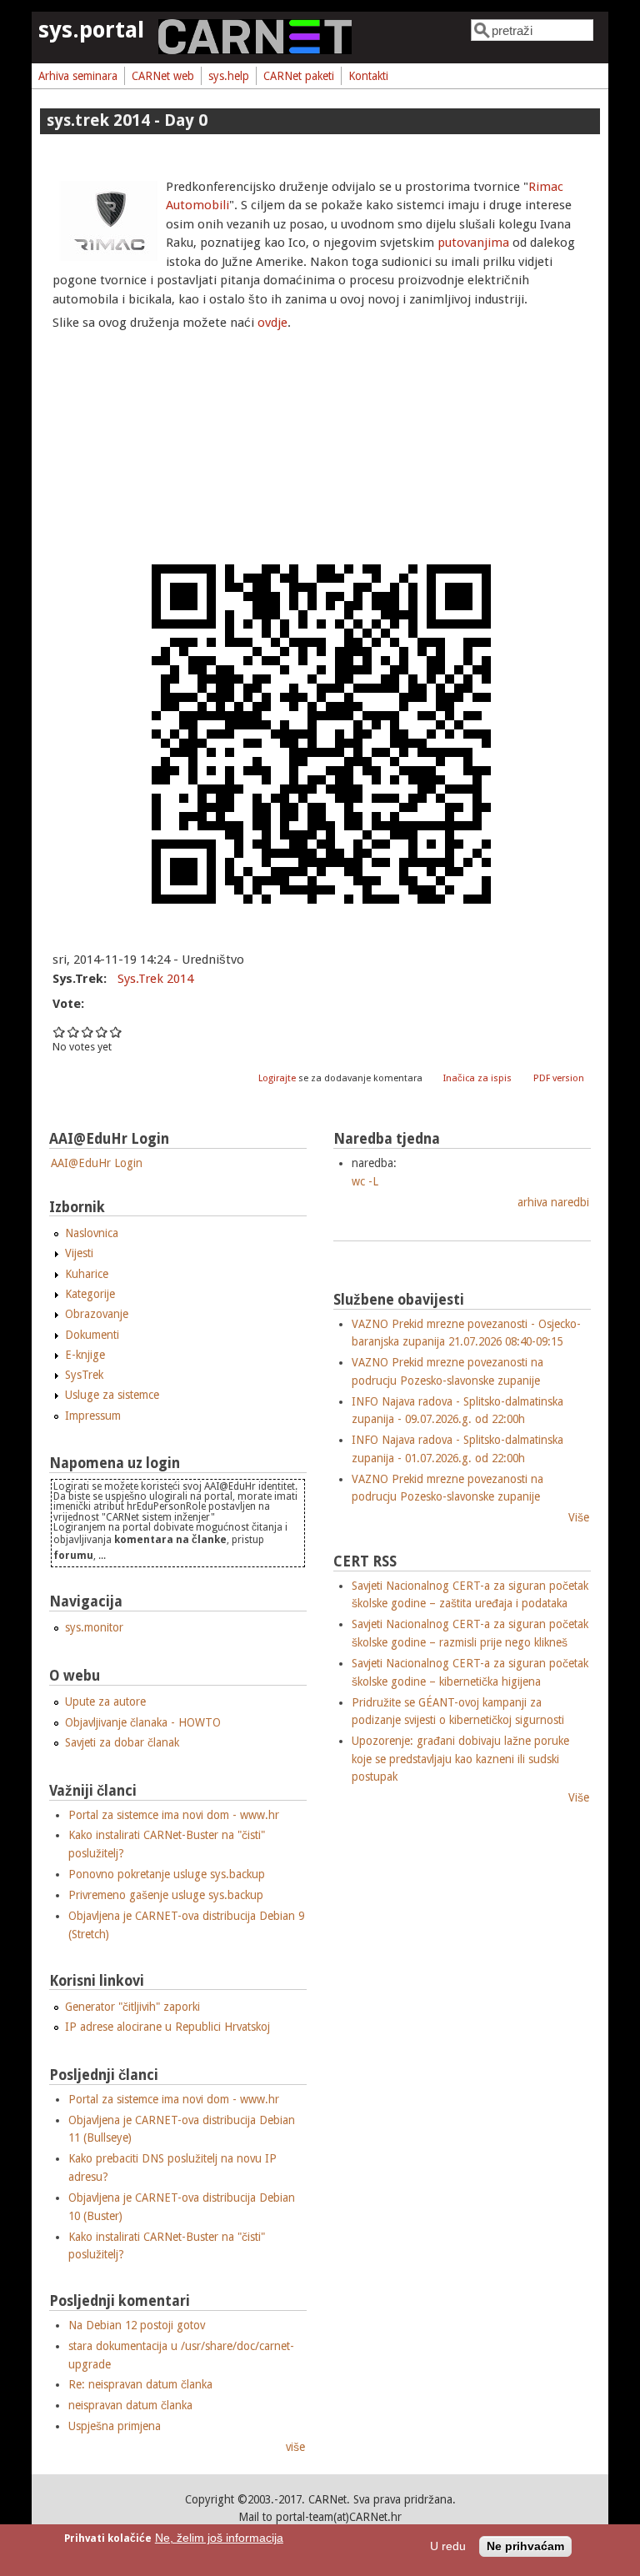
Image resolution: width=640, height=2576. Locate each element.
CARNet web (163, 76)
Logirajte (277, 1078)
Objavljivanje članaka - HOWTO (143, 1722)
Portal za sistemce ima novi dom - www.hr (174, 1815)
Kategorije (90, 1294)
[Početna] (255, 50)
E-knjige (85, 1355)
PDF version (559, 1078)
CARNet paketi (299, 76)
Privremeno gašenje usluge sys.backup (166, 1895)
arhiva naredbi (553, 1202)
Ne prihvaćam (525, 2546)
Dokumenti (92, 1335)
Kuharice (87, 1274)
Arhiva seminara (78, 76)
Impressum (93, 1416)
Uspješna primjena (115, 2426)
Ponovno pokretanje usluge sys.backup (167, 1874)
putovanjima (473, 243)
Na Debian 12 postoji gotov (137, 2325)
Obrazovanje (97, 1314)
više (295, 2447)
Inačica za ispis (477, 1078)
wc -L (365, 1181)
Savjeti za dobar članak (122, 1742)
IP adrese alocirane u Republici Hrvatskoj (167, 2027)
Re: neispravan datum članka (140, 2384)
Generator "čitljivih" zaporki (132, 2007)
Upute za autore (105, 1701)
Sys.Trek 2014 (155, 979)
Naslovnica (92, 1233)
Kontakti (368, 76)
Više (579, 1517)
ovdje (272, 323)
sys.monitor (94, 1627)
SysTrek (84, 1375)
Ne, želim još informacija (219, 2538)
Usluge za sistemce (112, 1395)
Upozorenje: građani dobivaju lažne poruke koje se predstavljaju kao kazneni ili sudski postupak (460, 1759)
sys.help (229, 76)
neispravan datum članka (130, 2405)
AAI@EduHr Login (97, 1163)
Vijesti (79, 1253)
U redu (448, 2546)
